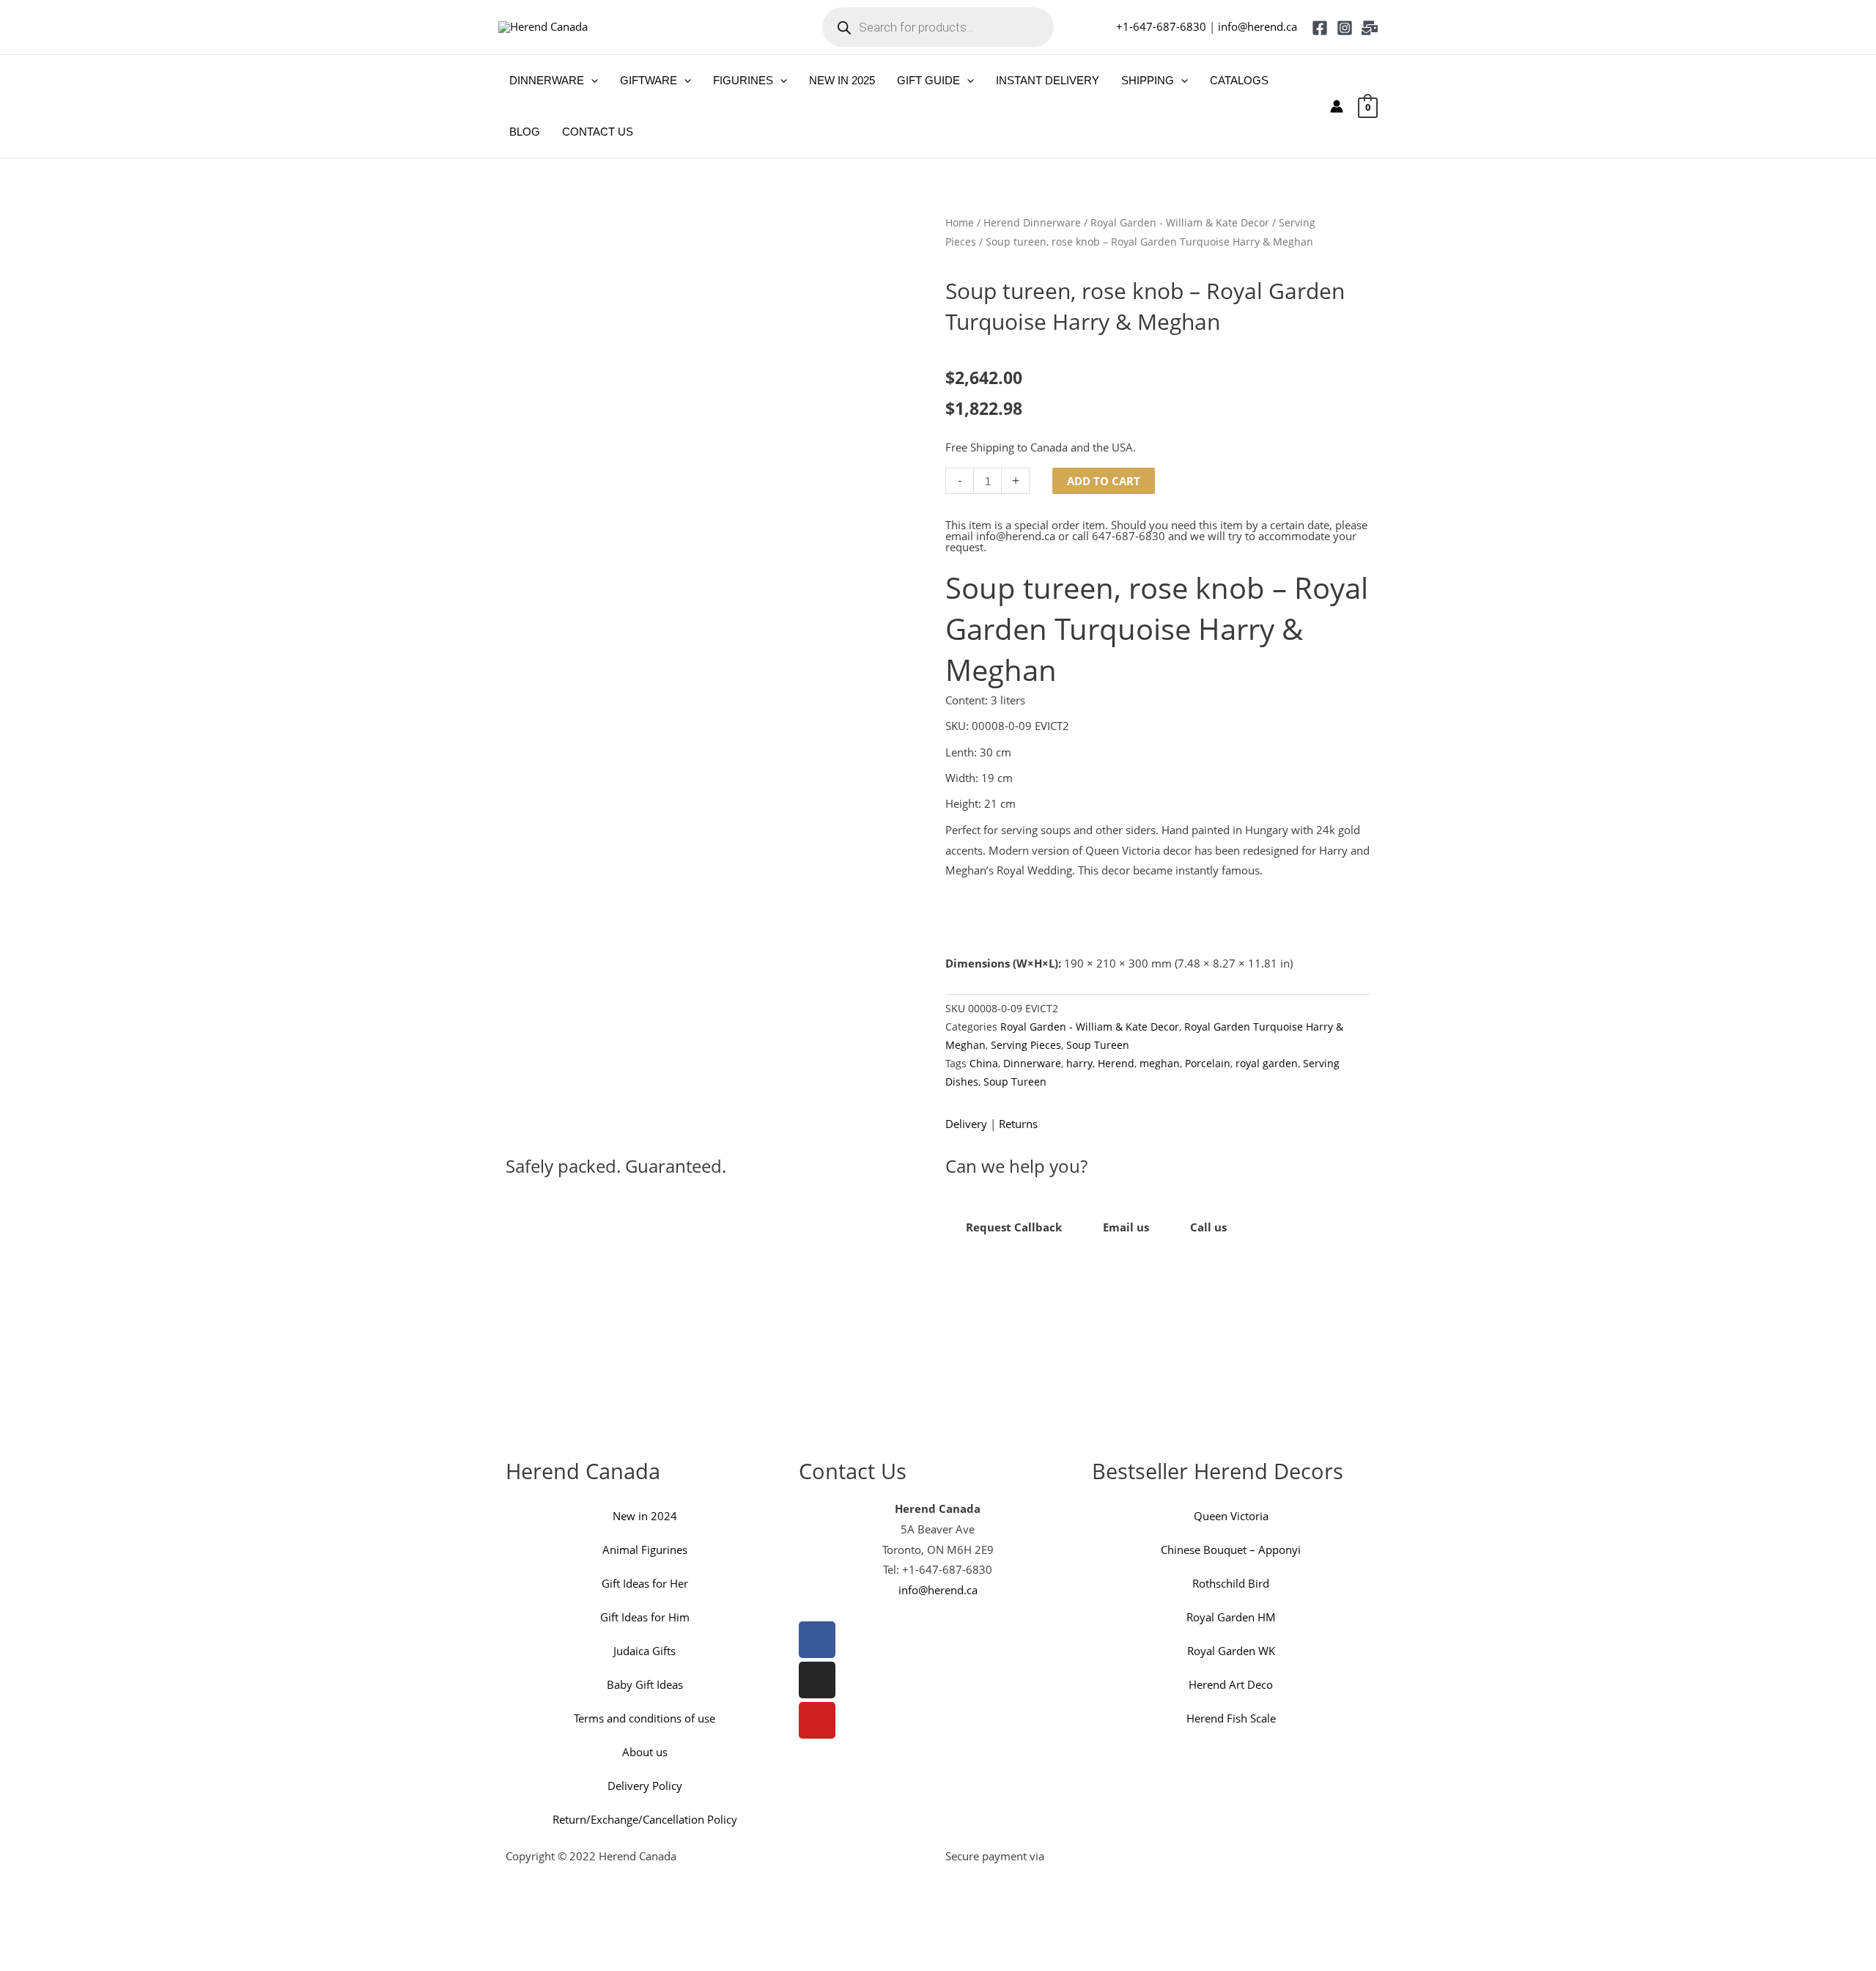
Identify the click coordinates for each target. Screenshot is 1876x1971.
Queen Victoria (1231, 1516)
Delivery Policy (645, 1786)
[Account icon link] (1337, 106)
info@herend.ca (1258, 26)
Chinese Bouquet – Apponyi (1231, 1550)
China (984, 1064)
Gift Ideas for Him (645, 1617)
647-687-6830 (1129, 536)
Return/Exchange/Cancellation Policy (645, 1819)
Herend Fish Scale (1231, 1718)
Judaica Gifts (645, 1651)
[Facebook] (1320, 28)
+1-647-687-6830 (1161, 26)
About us (645, 1752)
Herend (1116, 1064)
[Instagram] (1345, 28)
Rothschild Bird (1231, 1583)
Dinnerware (1032, 1064)
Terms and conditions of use (645, 1718)
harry (1079, 1064)
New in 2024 (645, 1516)
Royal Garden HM (1231, 1617)
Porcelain (1208, 1064)
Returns (1018, 1124)
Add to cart (1104, 481)
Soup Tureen (1098, 1045)
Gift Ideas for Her (645, 1583)
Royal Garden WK (1231, 1651)
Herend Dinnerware (1032, 222)
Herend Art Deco (1231, 1684)
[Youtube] (817, 1720)
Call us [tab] (1208, 1227)
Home (960, 222)
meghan (1160, 1064)
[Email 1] (1370, 28)
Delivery (966, 1124)
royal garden (1267, 1064)
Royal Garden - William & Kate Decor (1180, 222)
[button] (591, 81)
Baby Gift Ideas (645, 1684)
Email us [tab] (1126, 1227)
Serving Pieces (1026, 1045)
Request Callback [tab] (1014, 1227)
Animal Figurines (645, 1550)
